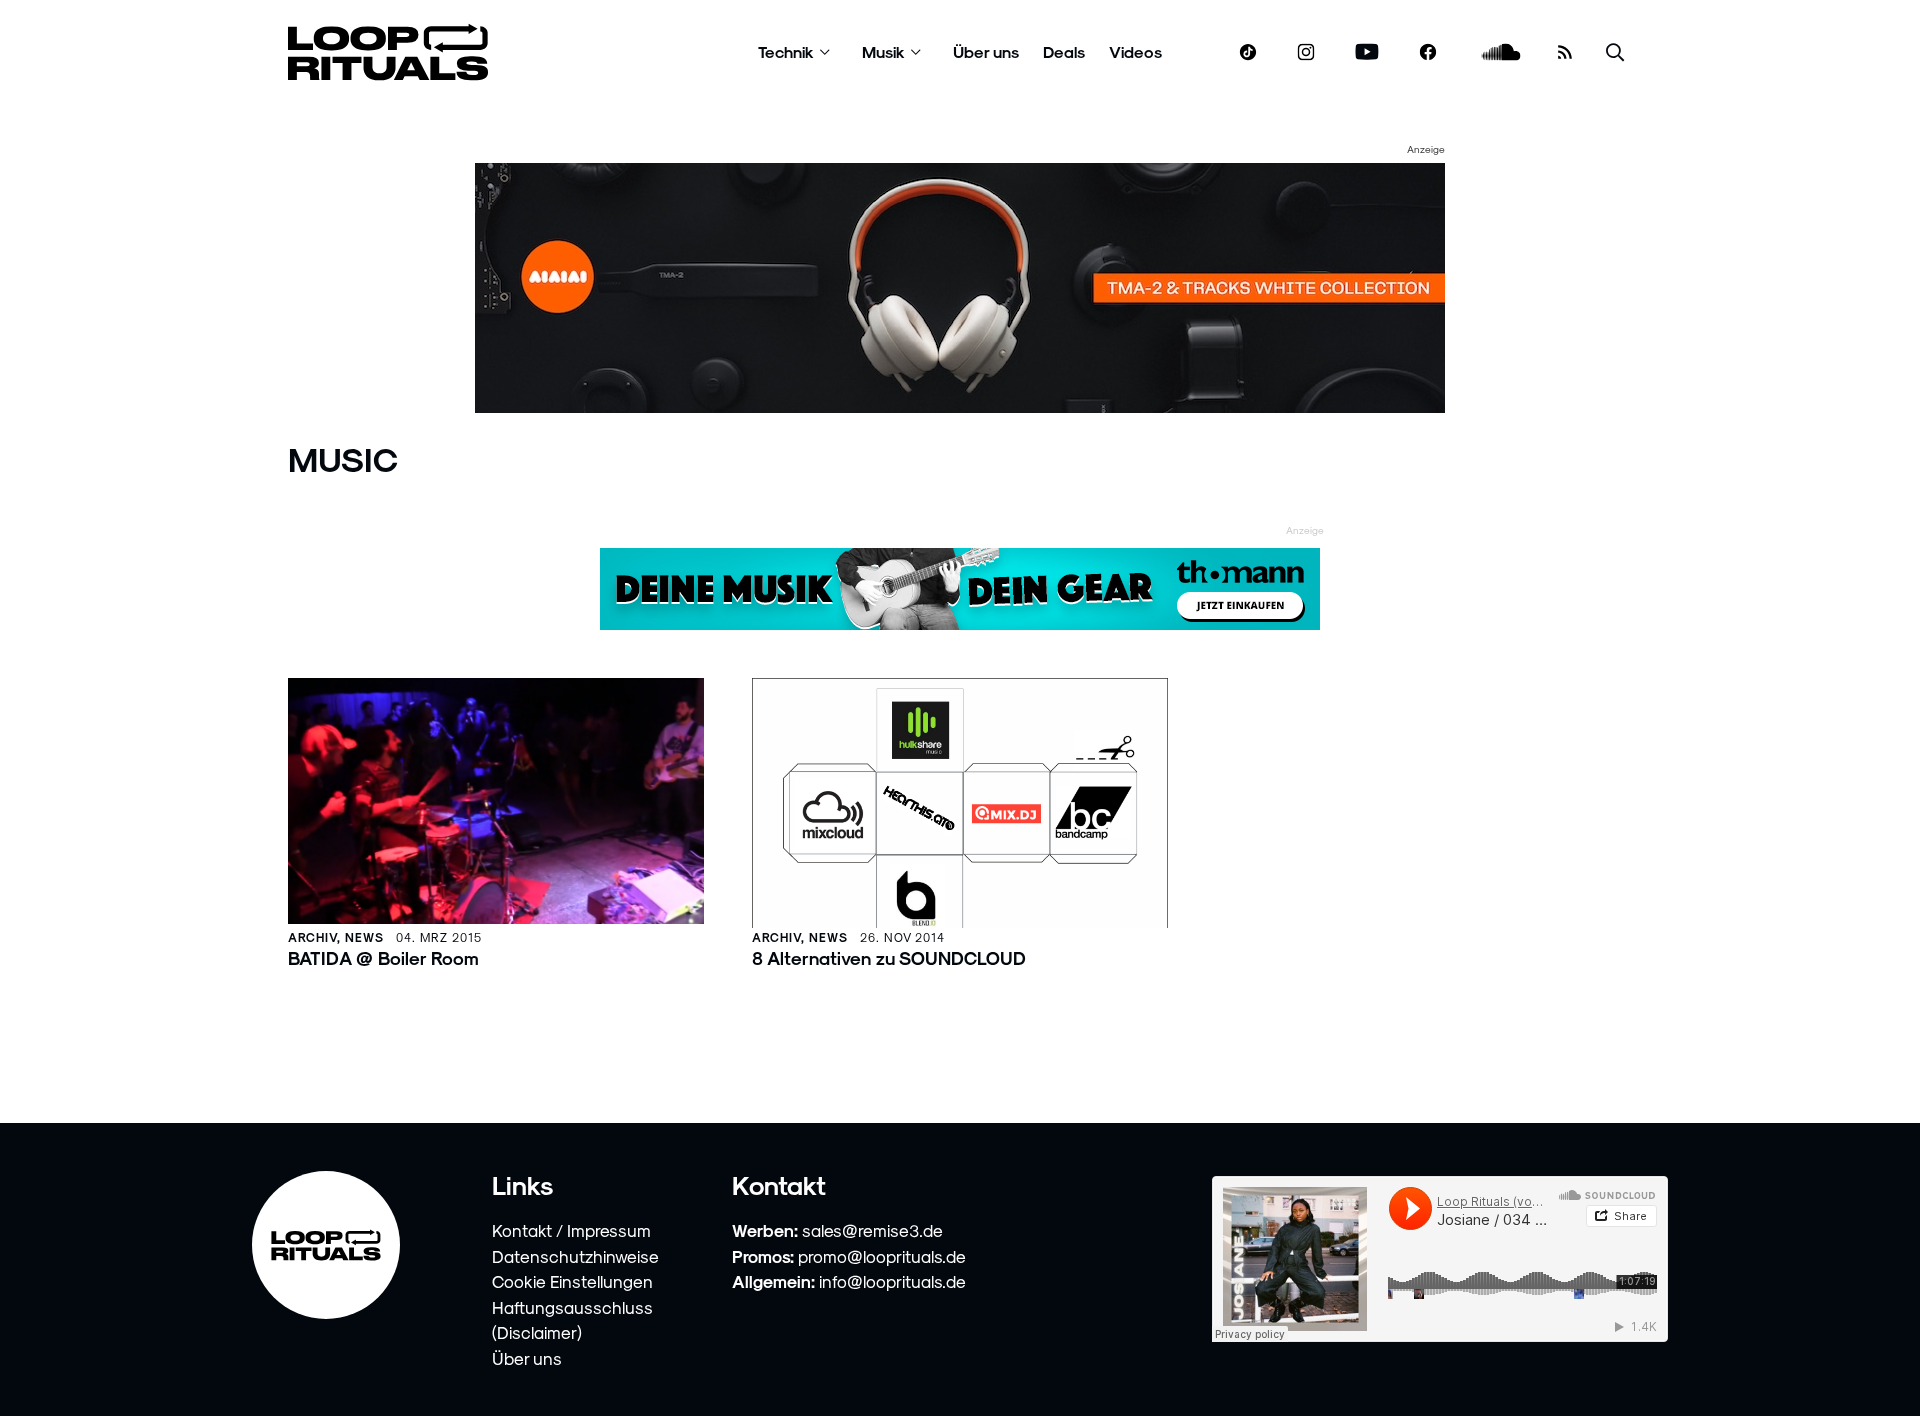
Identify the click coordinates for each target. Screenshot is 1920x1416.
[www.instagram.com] (1306, 52)
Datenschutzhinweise (575, 1256)
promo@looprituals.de (882, 1256)
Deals (1064, 51)
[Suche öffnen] (1615, 52)
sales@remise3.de (872, 1230)
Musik (883, 51)
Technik (786, 51)
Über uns (986, 51)
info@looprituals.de (892, 1281)
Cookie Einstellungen (572, 1281)
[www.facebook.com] (1428, 52)
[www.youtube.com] (1367, 52)
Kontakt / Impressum (571, 1230)
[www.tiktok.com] (1248, 52)
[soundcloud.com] (1501, 52)
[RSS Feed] (1565, 52)
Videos (1135, 51)
